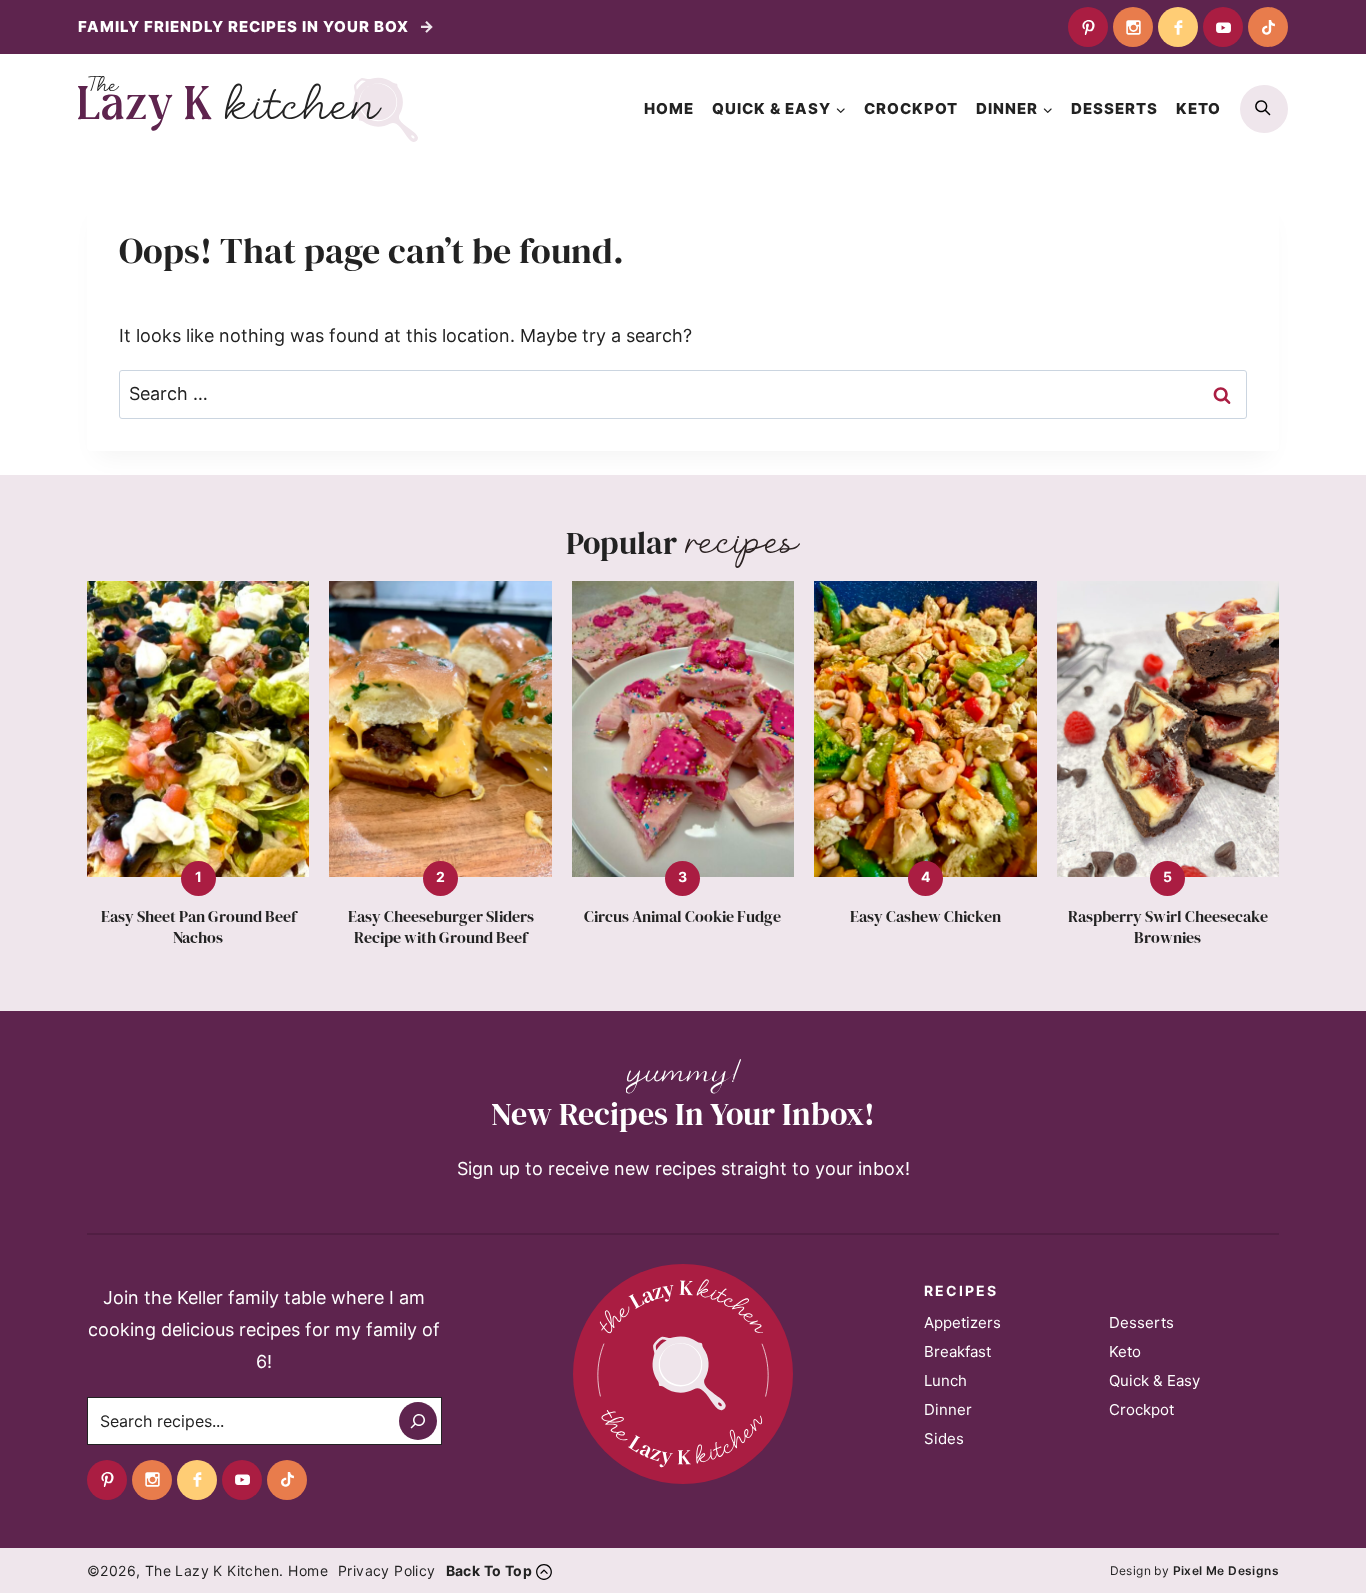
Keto (1198, 108)
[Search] (418, 1421)
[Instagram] (1133, 27)
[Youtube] (1223, 27)
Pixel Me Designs (1226, 1570)
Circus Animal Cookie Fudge (682, 916)
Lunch (945, 1380)
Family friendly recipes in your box (245, 26)
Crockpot (911, 108)
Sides (944, 1438)
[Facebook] (1178, 27)
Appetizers (962, 1322)
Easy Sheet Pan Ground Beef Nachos (198, 927)
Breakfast (957, 1351)
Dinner (948, 1409)
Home (669, 108)
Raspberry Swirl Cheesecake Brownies (1168, 927)
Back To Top (489, 1570)
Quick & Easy (1154, 1380)
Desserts (1114, 108)
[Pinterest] (1088, 27)
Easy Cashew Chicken (925, 916)
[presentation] (198, 729)
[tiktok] (1268, 27)
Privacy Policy (387, 1570)
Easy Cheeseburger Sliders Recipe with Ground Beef (441, 927)
